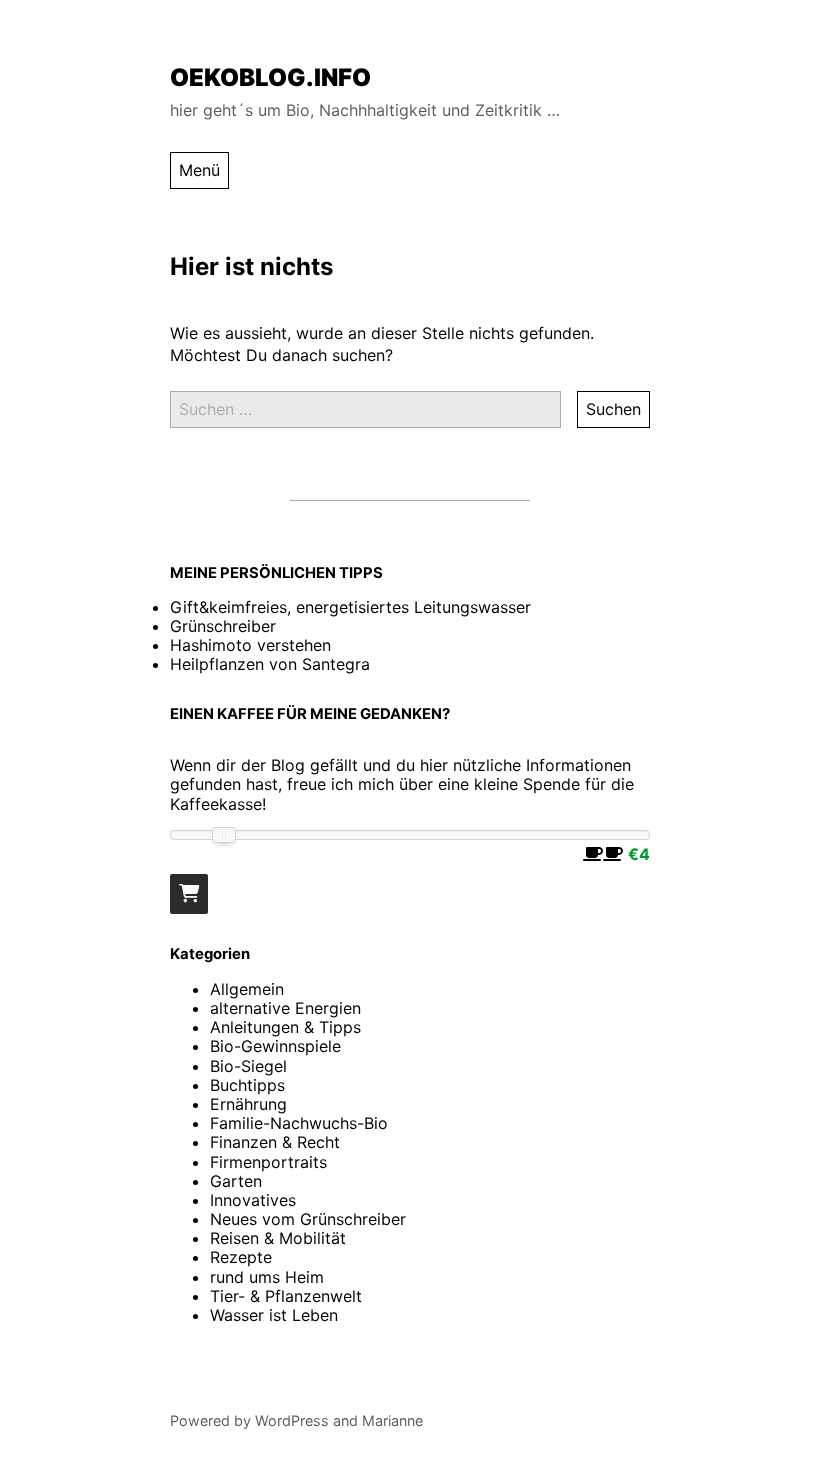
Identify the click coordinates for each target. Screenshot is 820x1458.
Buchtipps (247, 1085)
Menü (199, 170)
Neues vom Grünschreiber (308, 1219)
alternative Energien (285, 1008)
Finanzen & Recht (275, 1142)
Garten (236, 1181)
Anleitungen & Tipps (285, 1027)
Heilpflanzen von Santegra (270, 664)
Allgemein (247, 989)
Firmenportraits (268, 1162)
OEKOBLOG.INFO (270, 77)
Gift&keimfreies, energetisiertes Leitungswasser (350, 607)
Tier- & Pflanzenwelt (286, 1296)
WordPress (292, 1420)
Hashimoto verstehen (250, 645)
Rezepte (241, 1257)
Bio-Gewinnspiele (275, 1046)
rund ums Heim (267, 1277)
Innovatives (253, 1200)
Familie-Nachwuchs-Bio (299, 1123)
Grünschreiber (223, 626)
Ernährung (248, 1104)
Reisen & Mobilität (278, 1238)
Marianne (392, 1420)
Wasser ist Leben (274, 1315)
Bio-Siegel (248, 1066)
